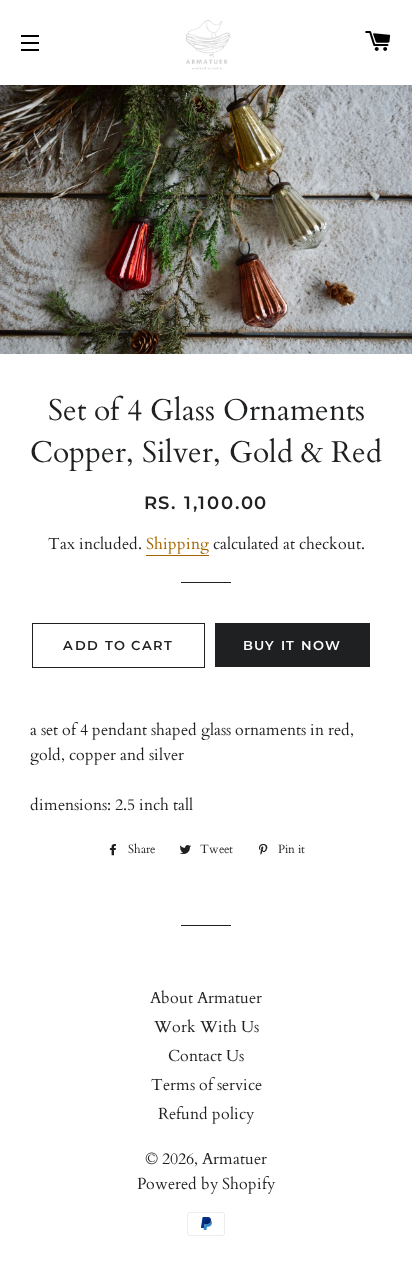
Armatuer (234, 1159)
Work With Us (206, 1027)
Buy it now (292, 645)
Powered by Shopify (206, 1184)
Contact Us (206, 1056)
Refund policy (206, 1114)
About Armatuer (206, 998)
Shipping (177, 544)
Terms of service (206, 1085)
